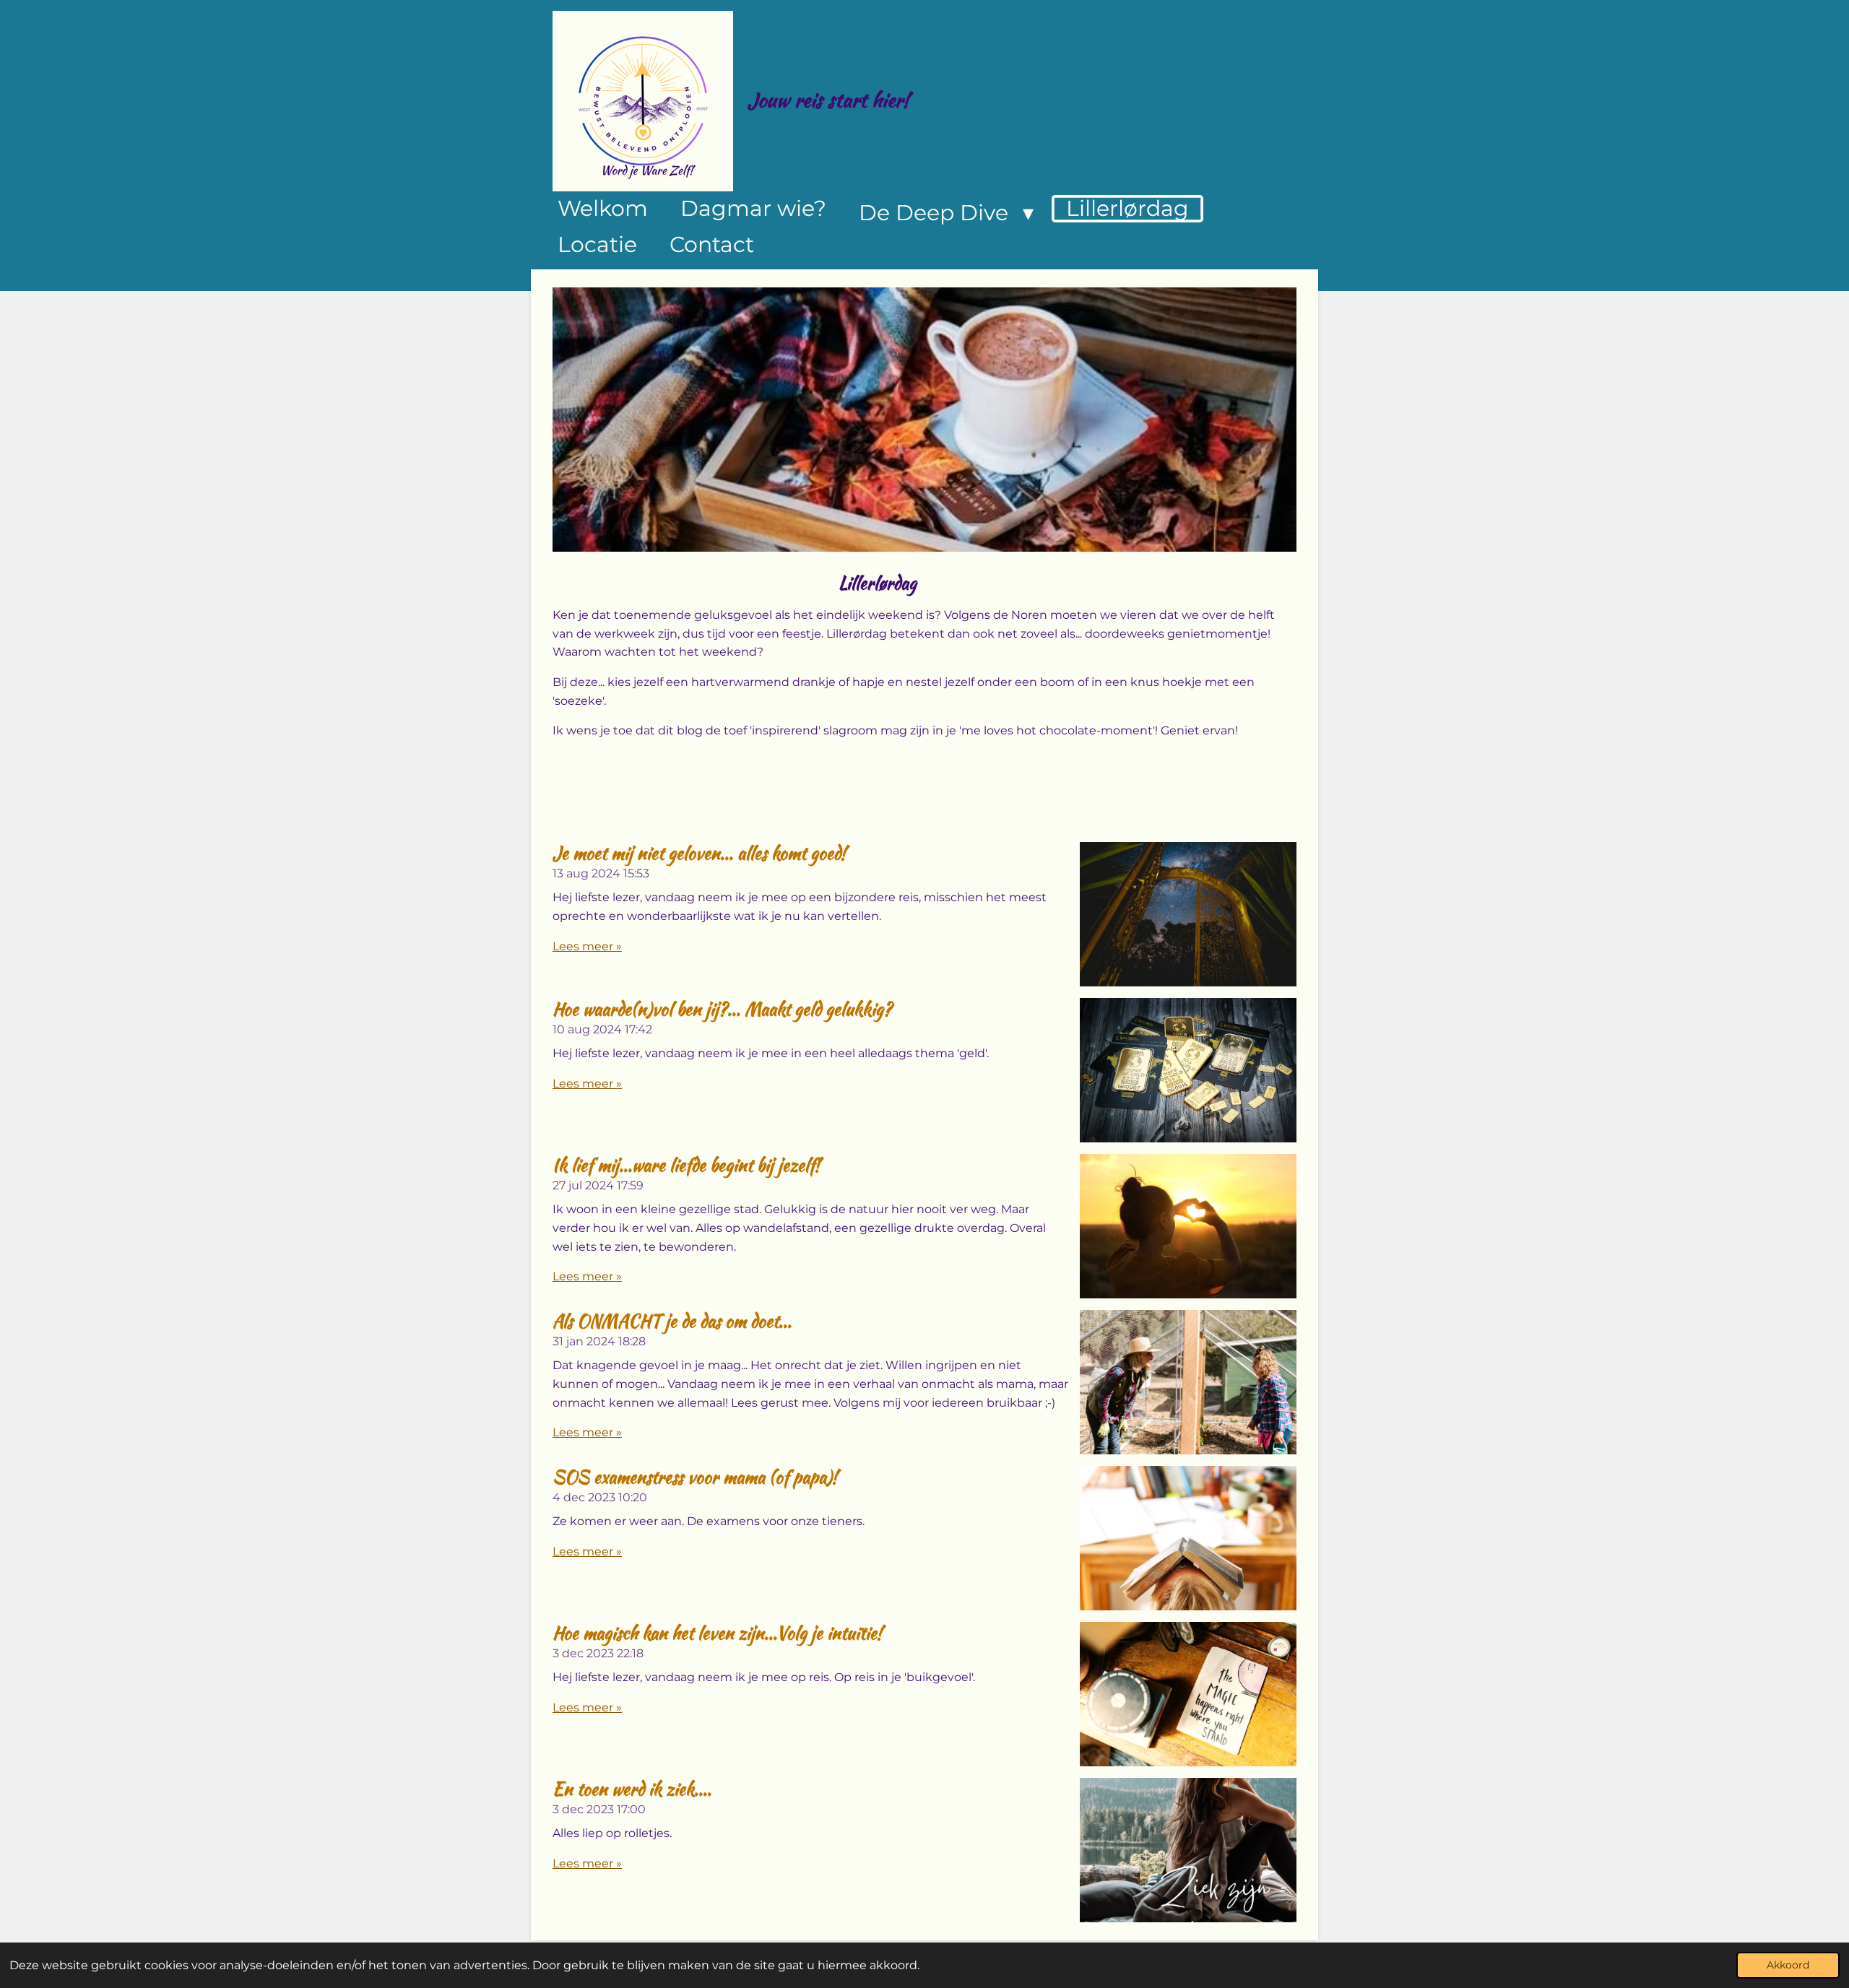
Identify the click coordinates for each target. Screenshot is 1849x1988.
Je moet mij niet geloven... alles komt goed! (699, 853)
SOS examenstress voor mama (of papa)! (695, 1477)
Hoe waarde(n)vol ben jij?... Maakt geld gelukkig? (722, 1009)
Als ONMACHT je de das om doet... (672, 1321)
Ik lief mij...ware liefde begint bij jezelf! (686, 1165)
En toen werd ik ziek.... (632, 1789)
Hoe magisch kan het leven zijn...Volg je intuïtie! (717, 1633)
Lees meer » (587, 946)
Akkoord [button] (1788, 1965)
